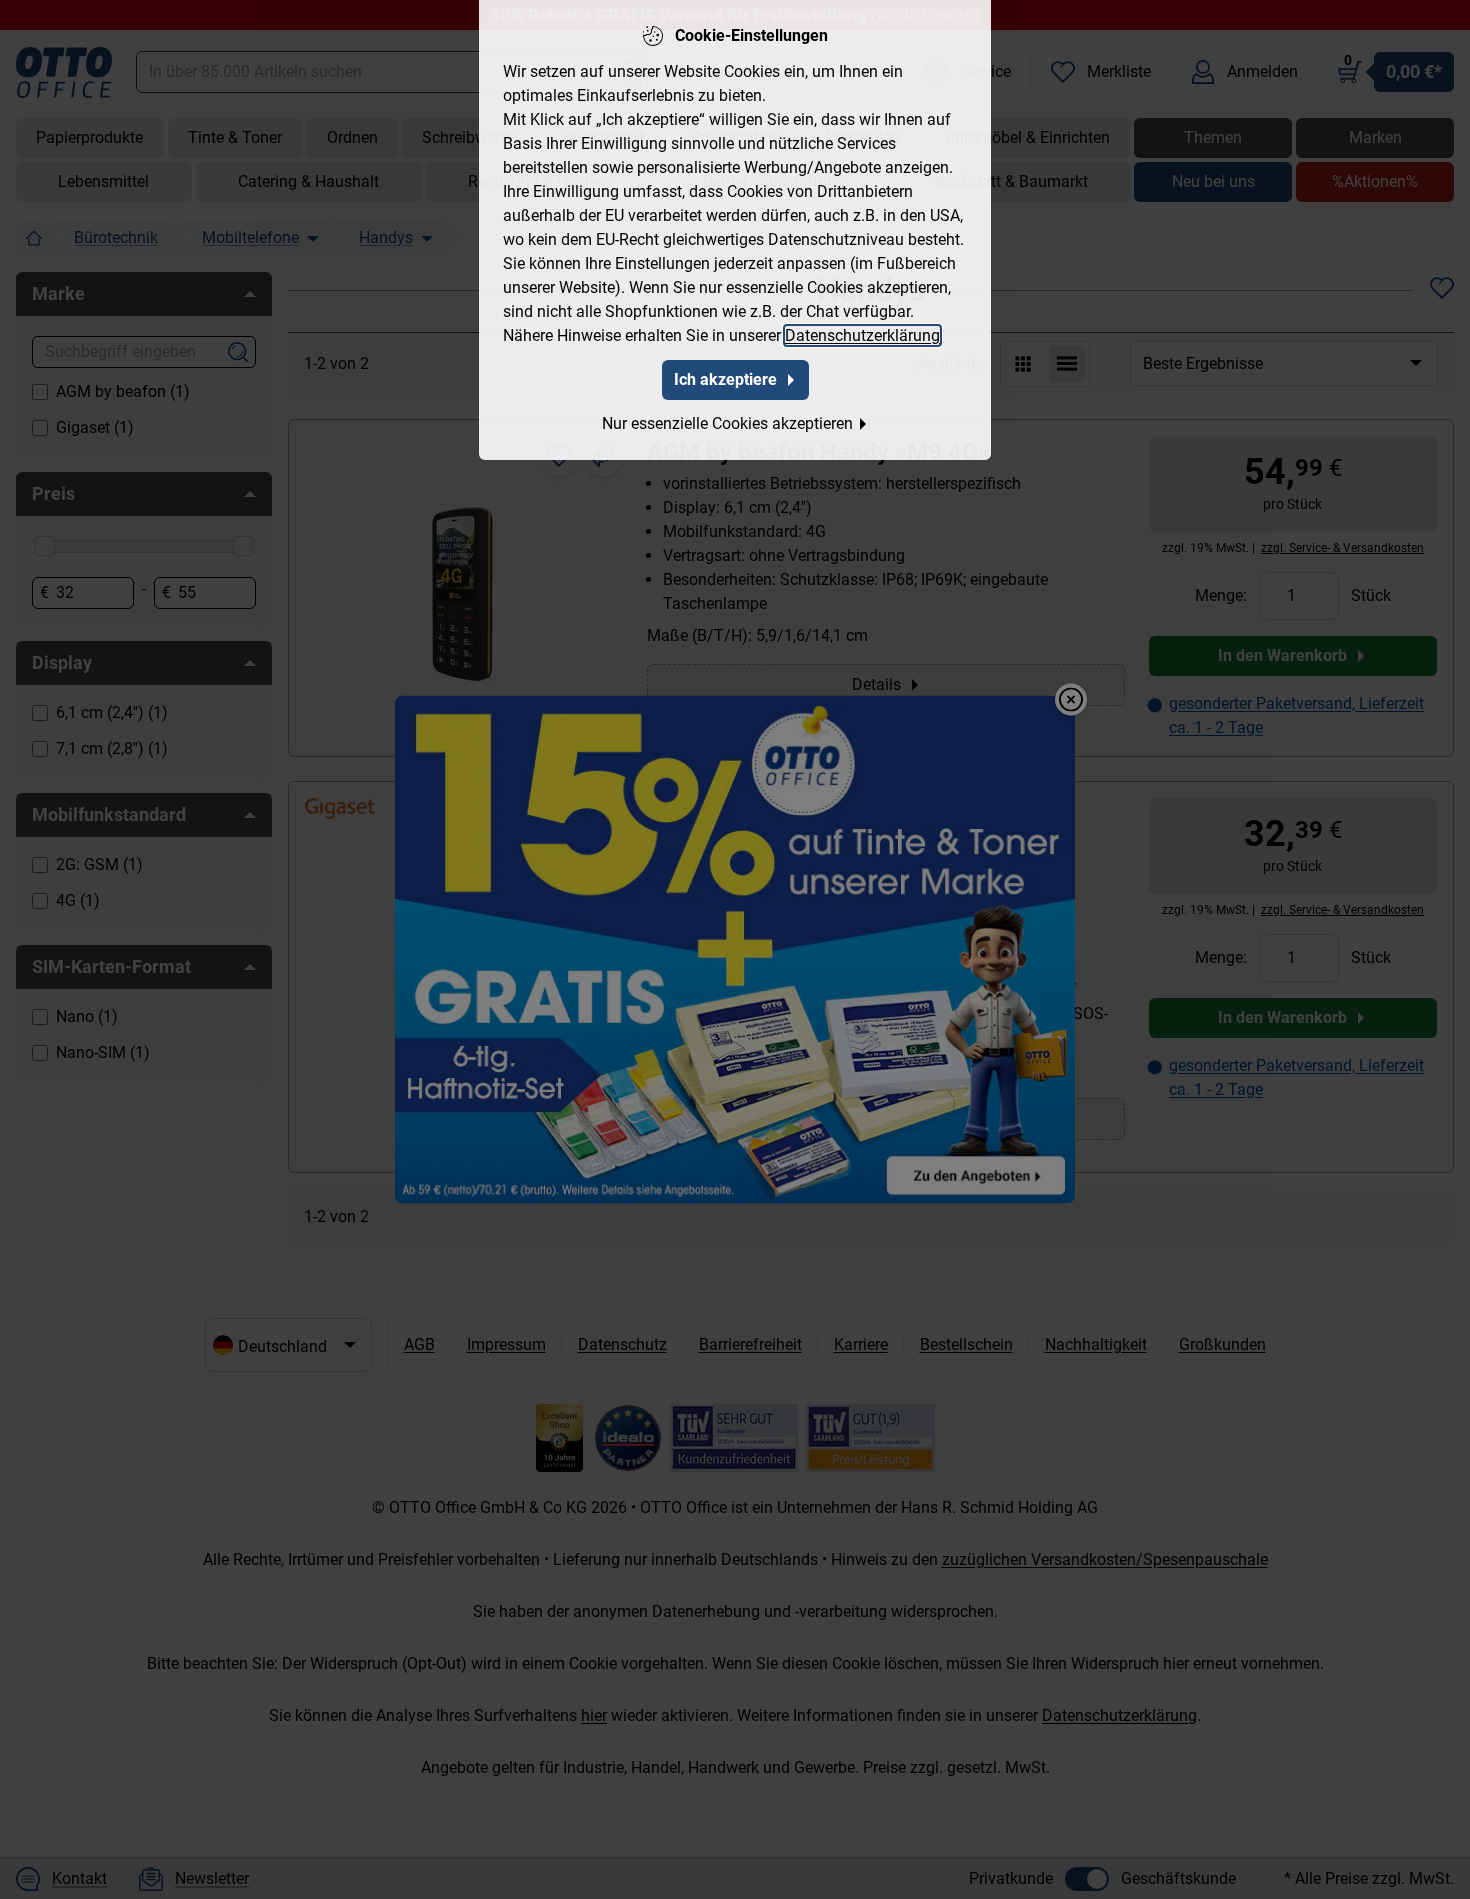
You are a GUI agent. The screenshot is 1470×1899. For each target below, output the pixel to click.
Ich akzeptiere (725, 379)
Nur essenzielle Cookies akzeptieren (727, 423)
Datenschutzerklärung (862, 335)
